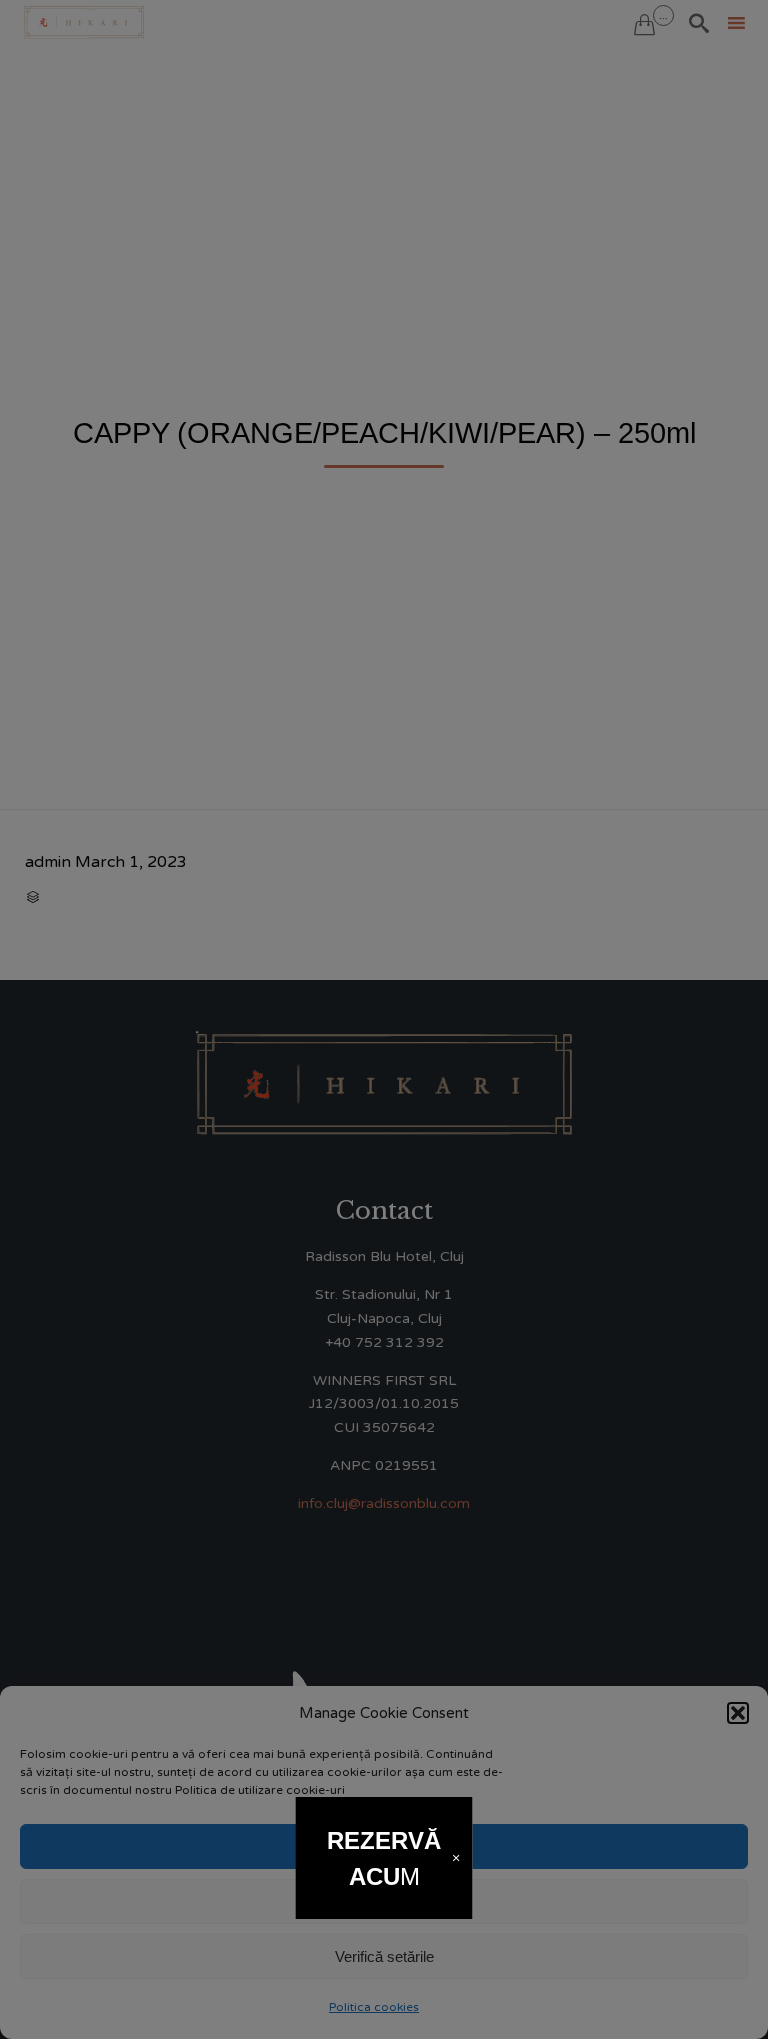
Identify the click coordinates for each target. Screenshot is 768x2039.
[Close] (455, 1857)
